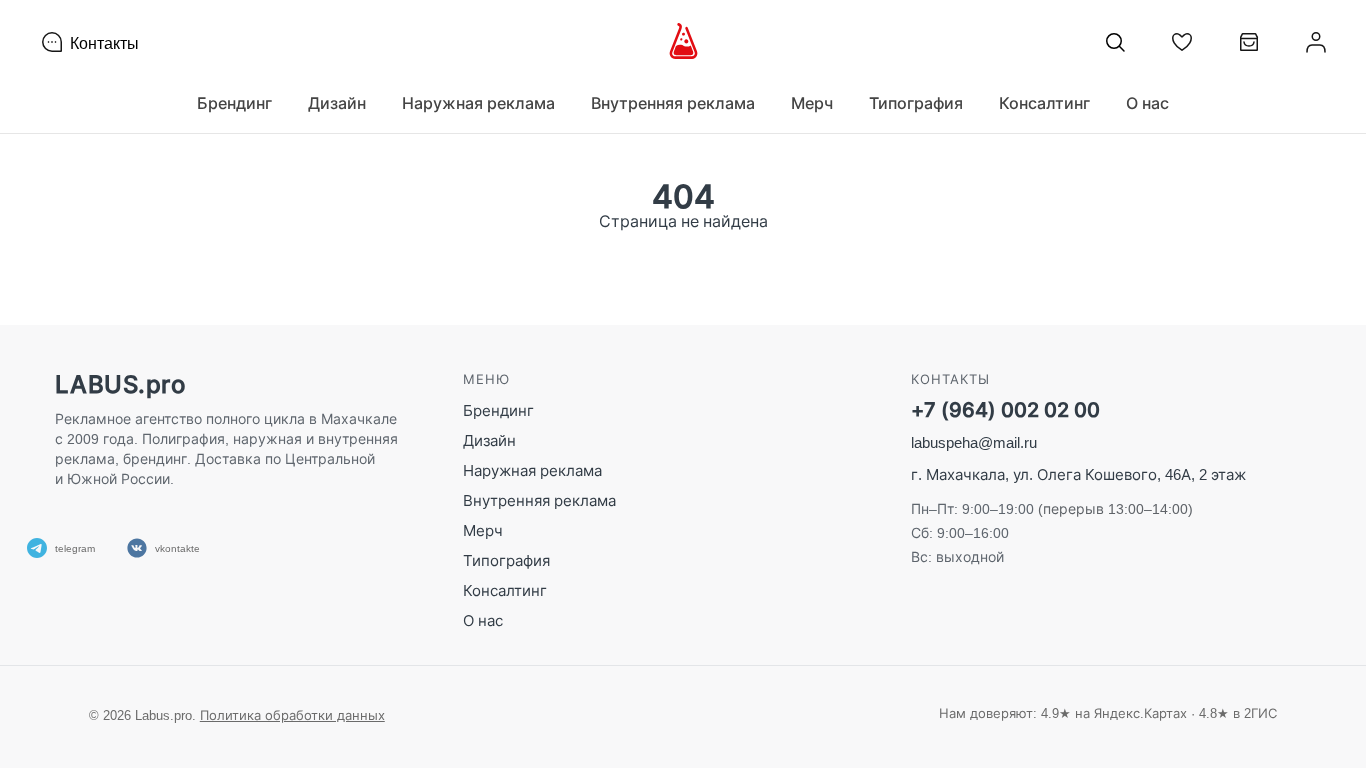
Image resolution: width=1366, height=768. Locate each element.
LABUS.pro (120, 384)
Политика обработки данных (292, 715)
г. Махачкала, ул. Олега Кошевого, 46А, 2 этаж (1078, 474)
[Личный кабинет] (1316, 42)
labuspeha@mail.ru (974, 442)
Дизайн (489, 440)
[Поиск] (1115, 42)
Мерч (483, 530)
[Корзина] (1249, 49)
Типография (506, 560)
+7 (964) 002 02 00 (1005, 410)
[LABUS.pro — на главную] (683, 42)
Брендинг (498, 410)
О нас (1147, 103)
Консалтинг (505, 590)
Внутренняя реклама (539, 500)
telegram (75, 548)
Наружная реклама (532, 470)
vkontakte (177, 548)
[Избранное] (1182, 42)
